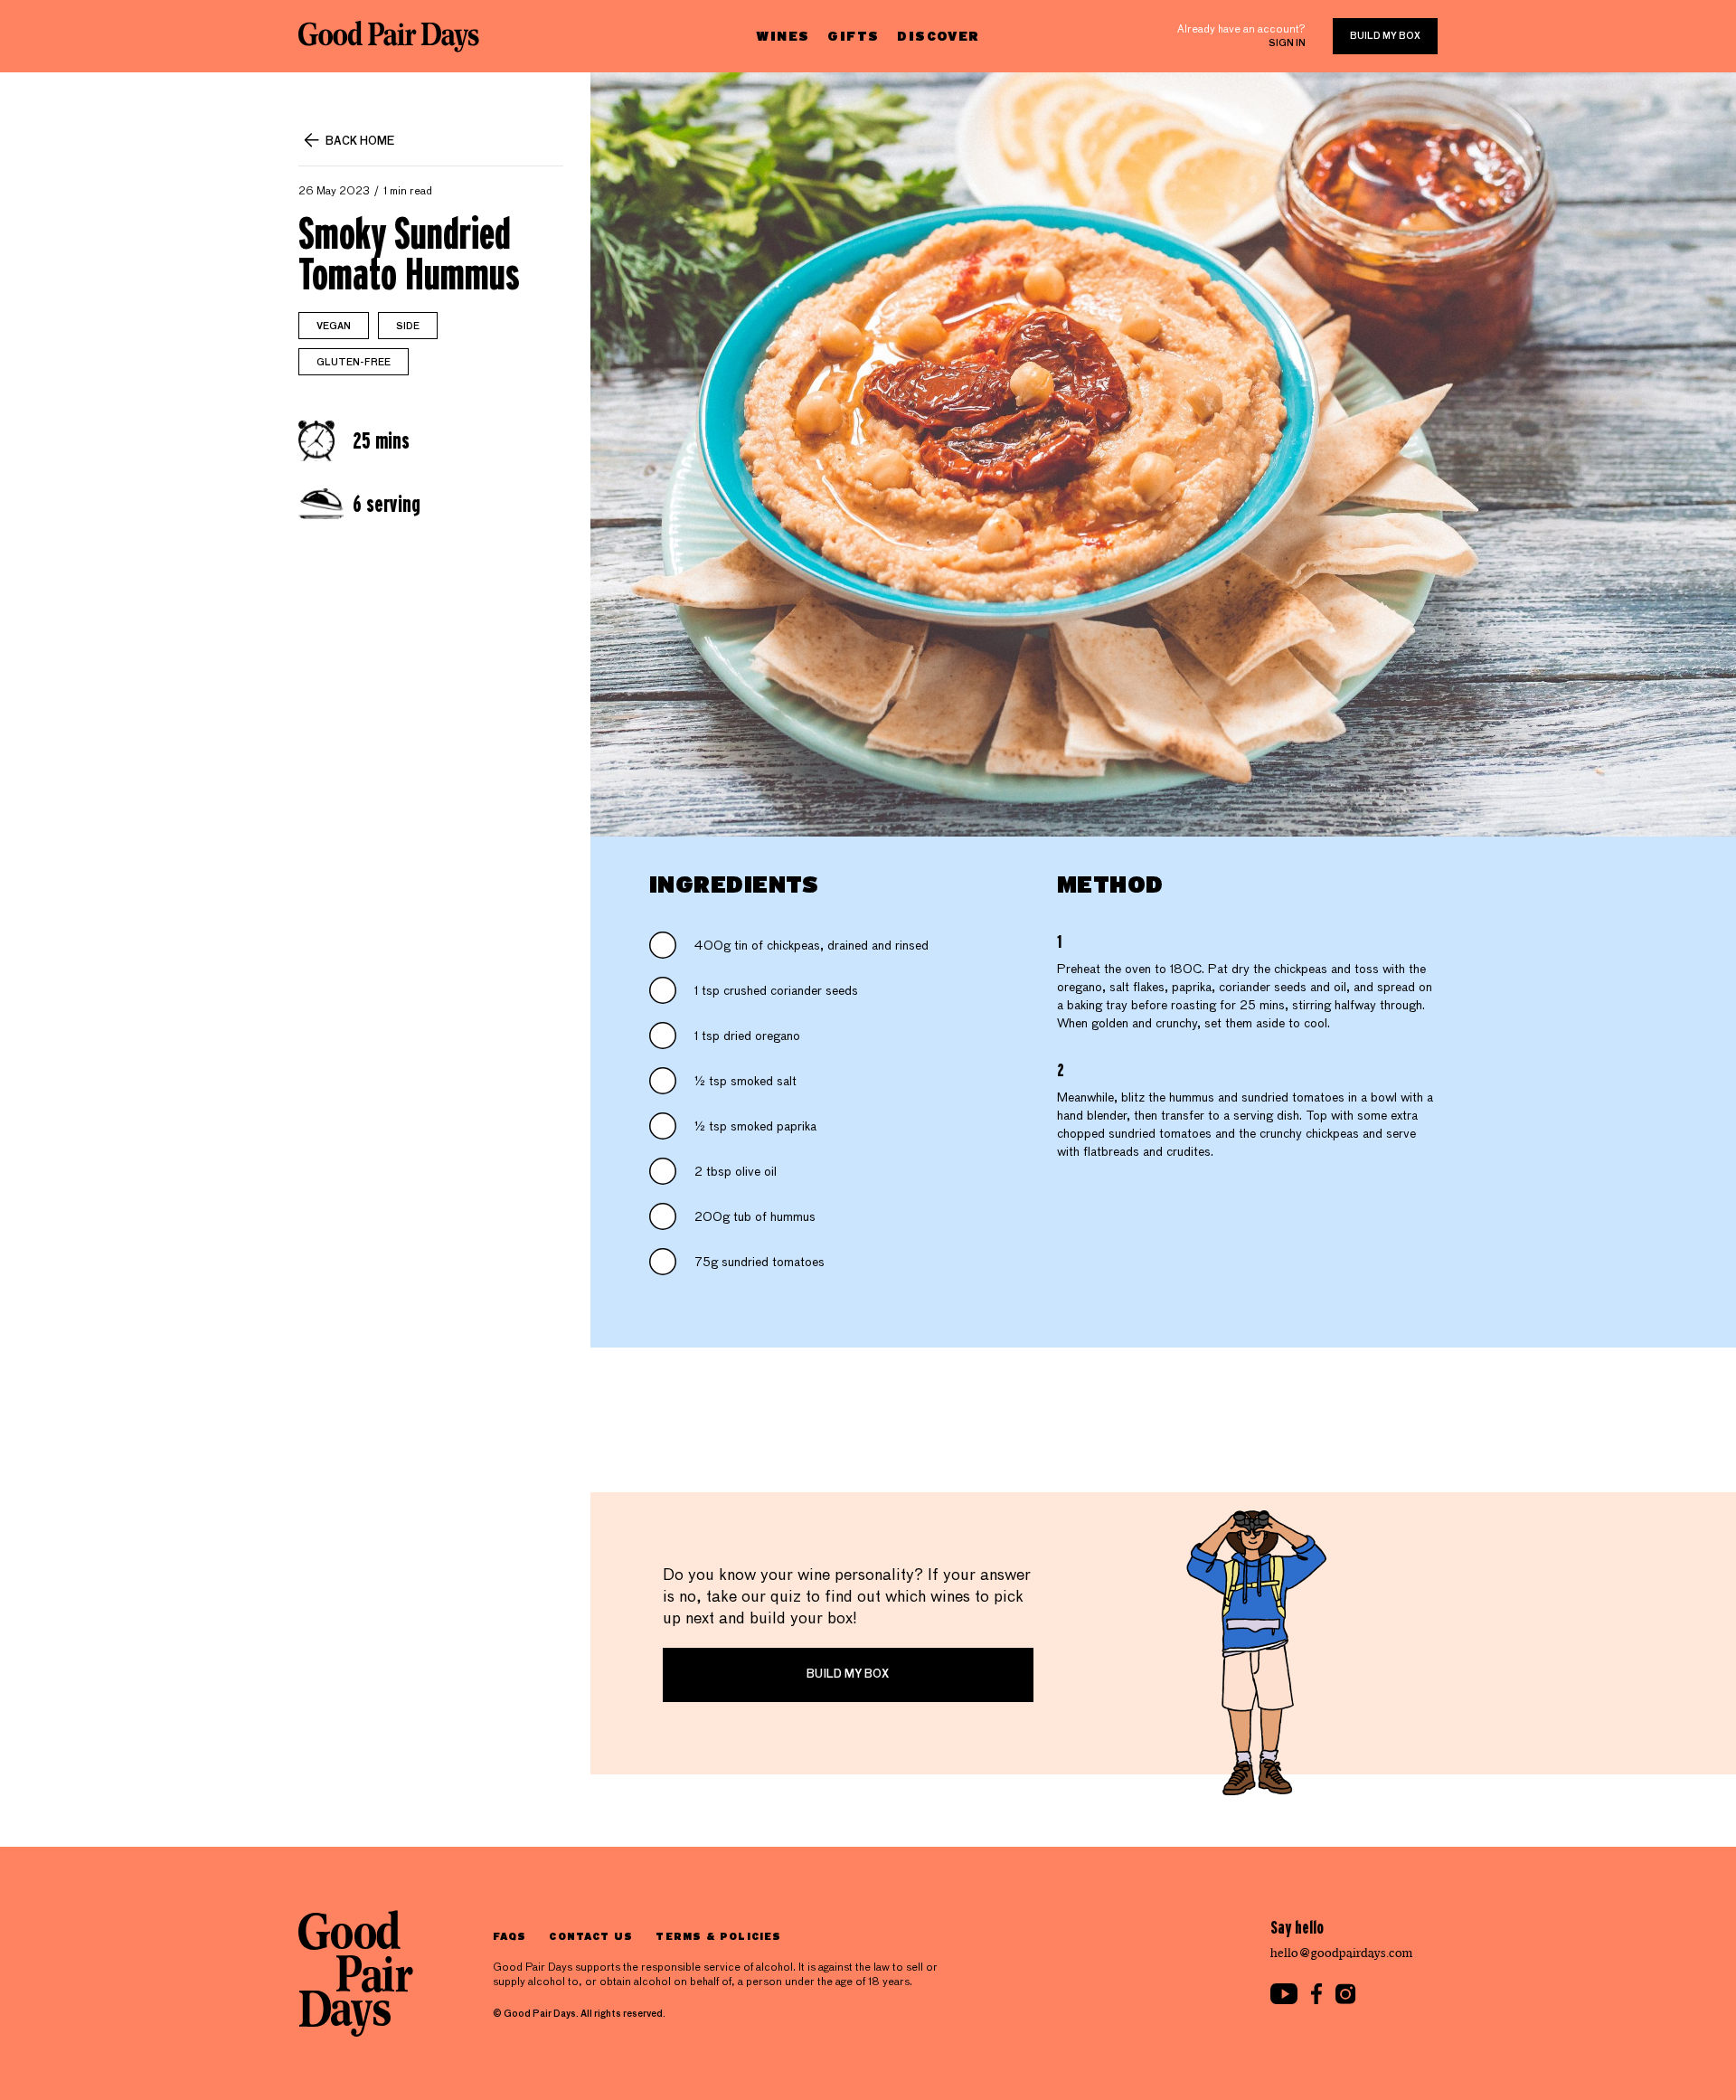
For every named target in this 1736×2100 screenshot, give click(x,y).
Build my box (1385, 36)
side (408, 326)
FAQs (509, 1936)
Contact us (591, 1936)
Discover (938, 36)
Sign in (1287, 43)
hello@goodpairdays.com (1342, 1953)
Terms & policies (718, 1936)
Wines (783, 36)
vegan (334, 326)
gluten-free (354, 363)
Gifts (853, 36)
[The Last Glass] (389, 36)
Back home (360, 142)
